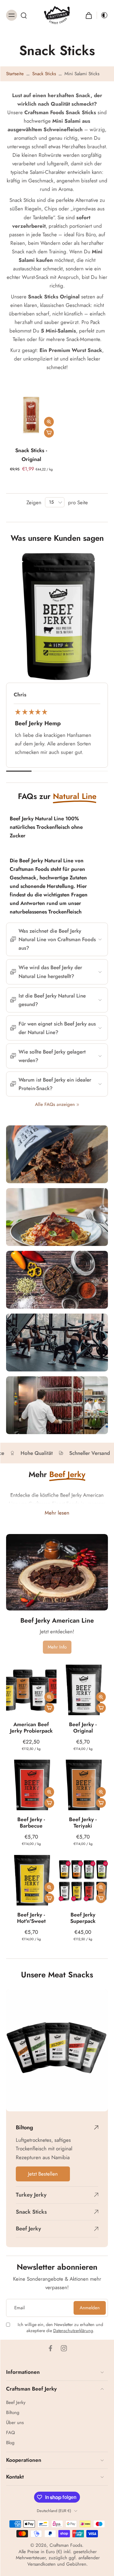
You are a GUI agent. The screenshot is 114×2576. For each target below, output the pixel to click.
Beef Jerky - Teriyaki (83, 1823)
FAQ (10, 2433)
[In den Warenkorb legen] (49, 433)
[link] (57, 1647)
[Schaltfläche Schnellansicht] (49, 422)
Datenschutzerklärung (73, 2330)
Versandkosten (41, 2564)
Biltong (13, 2413)
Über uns (15, 2423)
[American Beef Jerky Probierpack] (31, 1690)
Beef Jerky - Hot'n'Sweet (31, 1918)
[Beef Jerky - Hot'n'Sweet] (31, 1880)
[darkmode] (102, 15)
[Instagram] (64, 2348)
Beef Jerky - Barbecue (31, 1823)
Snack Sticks (44, 74)
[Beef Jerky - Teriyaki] (83, 1785)
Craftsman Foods (66, 2545)
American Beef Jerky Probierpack (31, 1727)
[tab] (10, 436)
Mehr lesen (57, 1513)
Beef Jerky (16, 2403)
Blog (10, 2443)
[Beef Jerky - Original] (83, 1690)
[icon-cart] (89, 15)
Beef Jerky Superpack (83, 1918)
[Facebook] (50, 2348)
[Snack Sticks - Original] (31, 415)
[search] (24, 15)
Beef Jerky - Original (83, 1727)
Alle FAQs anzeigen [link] (55, 1105)
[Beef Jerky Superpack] (83, 1880)
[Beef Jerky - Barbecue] (31, 1785)
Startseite (15, 74)
